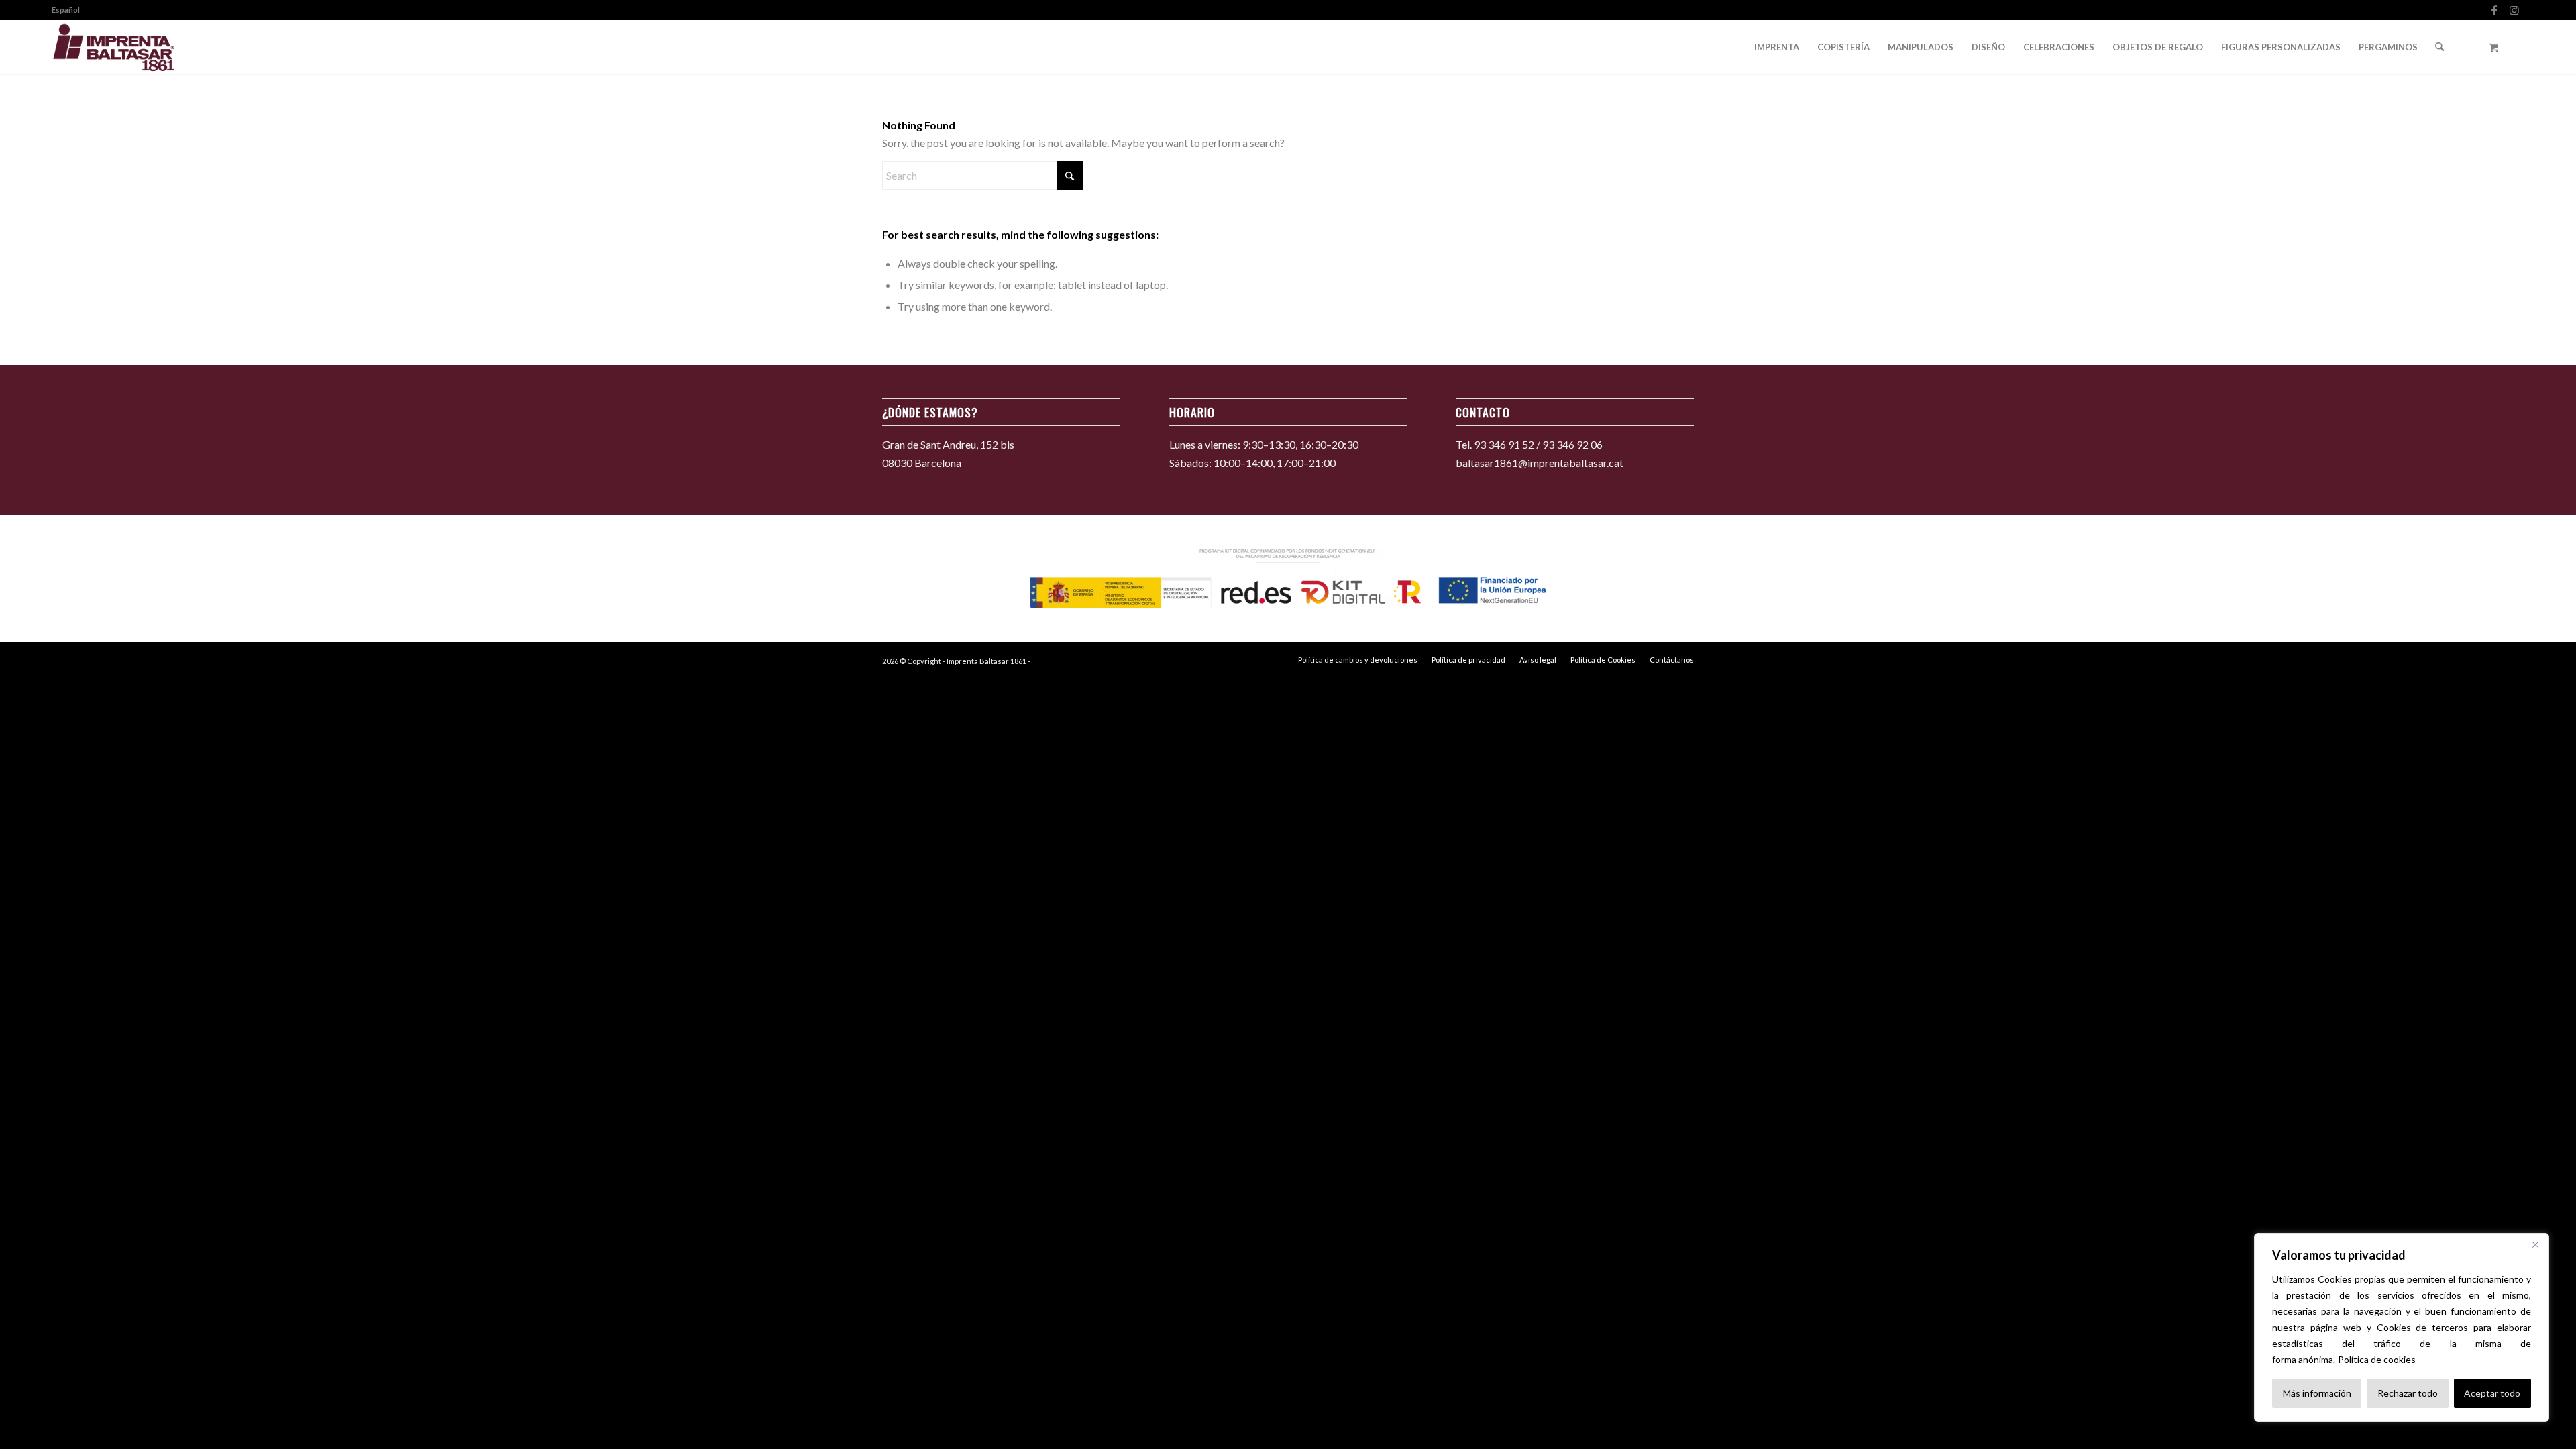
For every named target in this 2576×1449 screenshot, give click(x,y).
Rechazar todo (2408, 1393)
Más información (2317, 1393)
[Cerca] (2535, 1244)
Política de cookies (2377, 1359)
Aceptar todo (2492, 1393)
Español (66, 10)
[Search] (2439, 47)
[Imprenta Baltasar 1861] (114, 47)
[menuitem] (66, 10)
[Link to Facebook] (2494, 10)
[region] (2402, 1328)
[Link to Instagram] (2514, 10)
